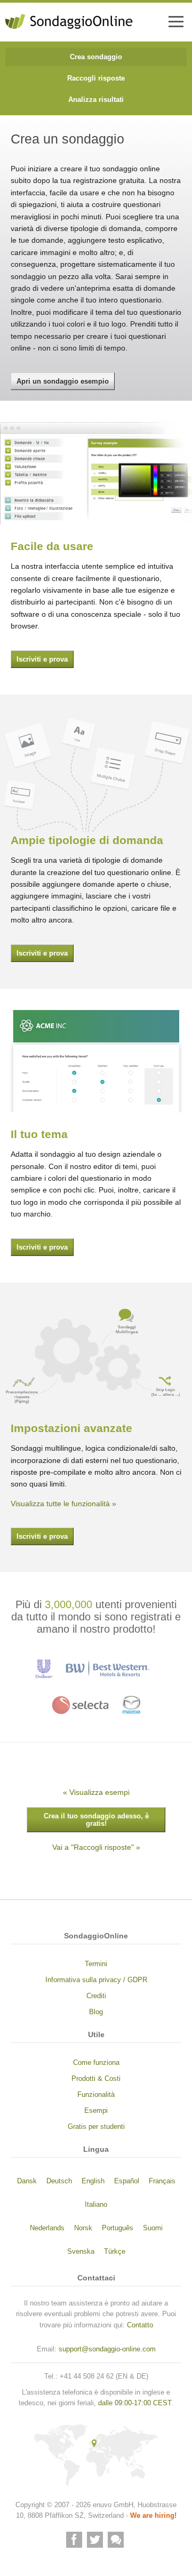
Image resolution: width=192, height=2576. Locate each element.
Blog (96, 2012)
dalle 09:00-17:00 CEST (135, 2403)
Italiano (96, 2205)
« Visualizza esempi (96, 1792)
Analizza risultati (96, 100)
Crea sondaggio (96, 57)
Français (162, 2181)
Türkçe (115, 2252)
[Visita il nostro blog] (116, 2540)
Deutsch (59, 2181)
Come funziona (96, 2063)
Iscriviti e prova (42, 659)
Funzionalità (96, 2095)
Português (118, 2228)
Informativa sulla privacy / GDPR (96, 1980)
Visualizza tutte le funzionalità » (63, 1504)
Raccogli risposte (96, 78)
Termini (96, 1964)
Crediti (96, 1996)
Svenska (81, 2252)
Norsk (83, 2228)
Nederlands (47, 2228)
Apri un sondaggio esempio (63, 381)
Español (127, 2181)
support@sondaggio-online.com (107, 2349)
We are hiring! (153, 2516)
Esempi (96, 2111)
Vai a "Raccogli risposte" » (96, 1847)
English (93, 2181)
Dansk (27, 2181)
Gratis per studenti (96, 2127)
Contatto (140, 2325)
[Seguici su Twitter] (95, 2540)
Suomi (153, 2228)
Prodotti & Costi (96, 2079)
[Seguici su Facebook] (74, 2540)
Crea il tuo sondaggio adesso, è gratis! (96, 1820)
